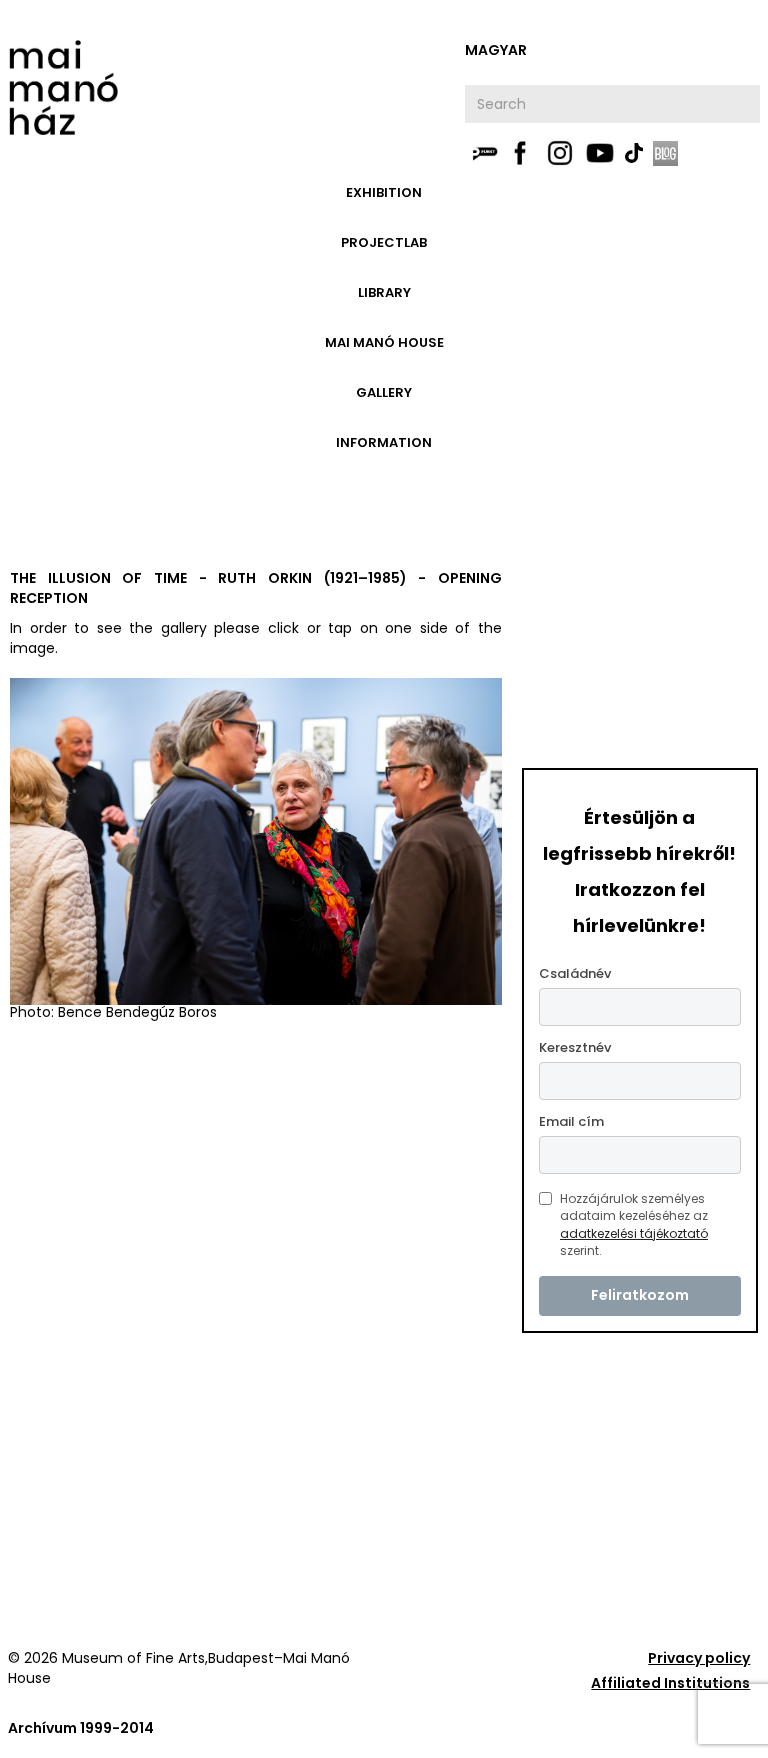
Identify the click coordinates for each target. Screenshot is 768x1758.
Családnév (575, 973)
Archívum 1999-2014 (81, 1728)
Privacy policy (699, 1658)
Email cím (571, 1121)
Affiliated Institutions (670, 1683)
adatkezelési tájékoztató (634, 1233)
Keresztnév (575, 1047)
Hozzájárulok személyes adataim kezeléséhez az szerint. (634, 1224)
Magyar (496, 50)
